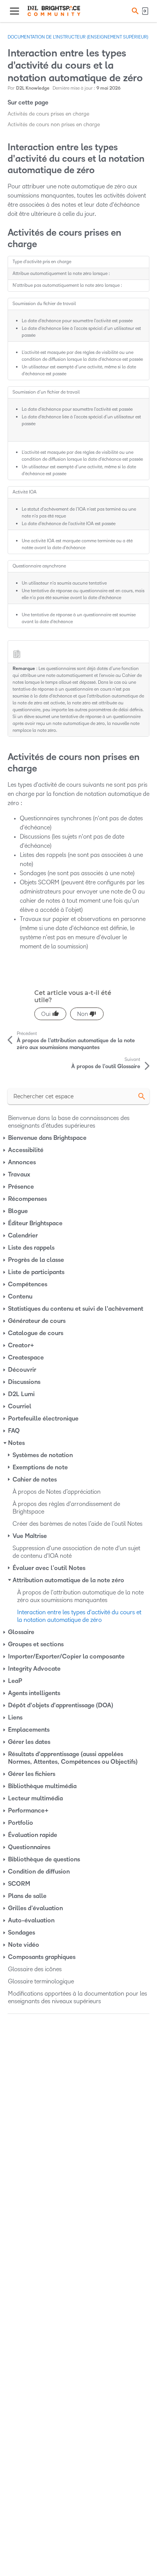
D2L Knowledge (33, 88)
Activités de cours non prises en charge (54, 125)
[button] (134, 11)
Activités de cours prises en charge (48, 114)
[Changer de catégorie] (5, 1138)
